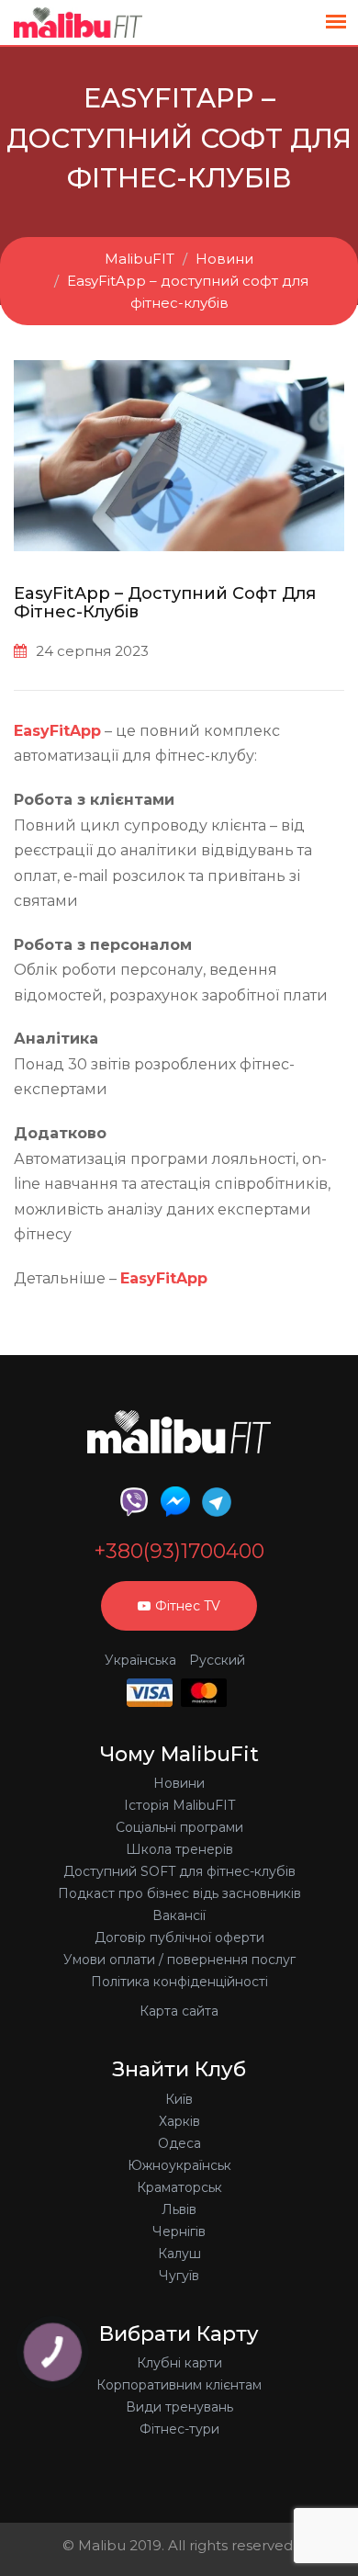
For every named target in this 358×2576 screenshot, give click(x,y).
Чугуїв (179, 2276)
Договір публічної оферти (179, 1938)
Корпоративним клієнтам (179, 2385)
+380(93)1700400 (179, 1552)
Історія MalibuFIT (179, 1805)
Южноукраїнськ (179, 2165)
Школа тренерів (179, 1849)
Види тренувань (179, 2407)
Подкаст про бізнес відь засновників (179, 1893)
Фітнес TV (188, 1606)
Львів (179, 2209)
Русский (217, 1660)
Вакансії (179, 1915)
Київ (179, 2099)
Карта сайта (179, 2011)
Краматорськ (179, 2187)
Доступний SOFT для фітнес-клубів (179, 1871)
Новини (224, 259)
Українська (140, 1660)
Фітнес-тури (179, 2429)
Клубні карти (179, 2363)
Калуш (179, 2254)
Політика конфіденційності (179, 1982)
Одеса (179, 2143)
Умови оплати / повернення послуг (179, 1960)
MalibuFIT (140, 259)
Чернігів (179, 2231)
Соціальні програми (179, 1827)
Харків (179, 2121)
